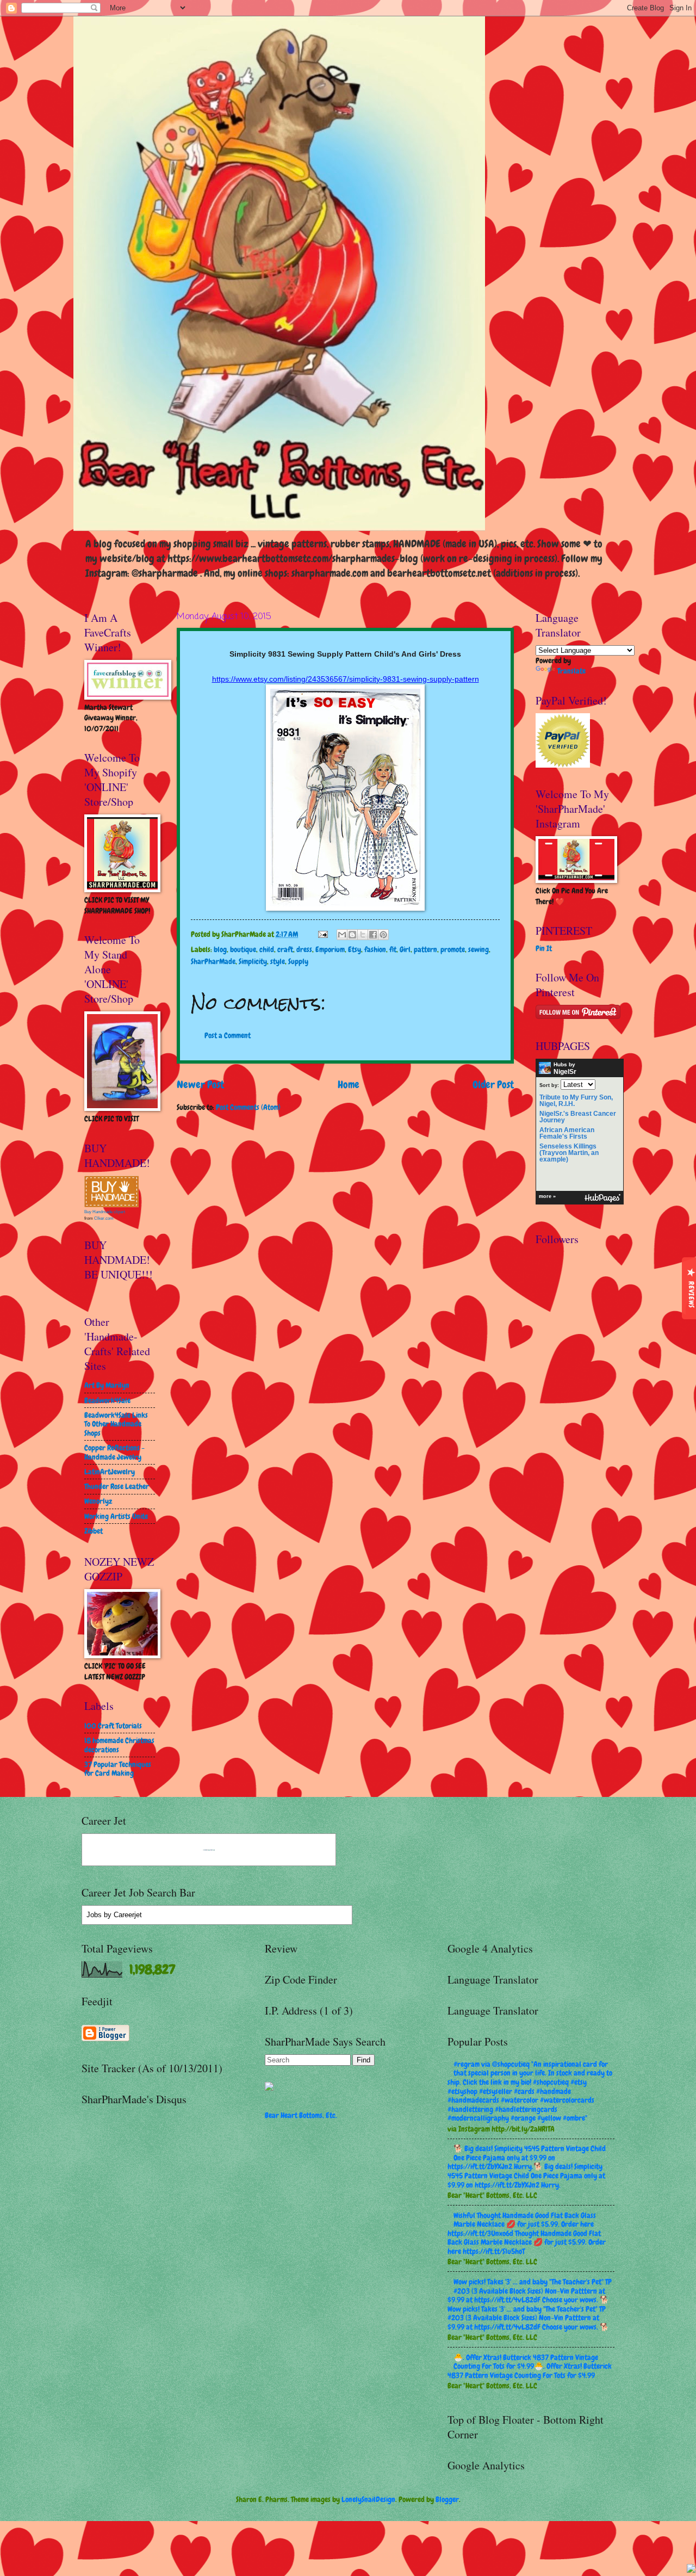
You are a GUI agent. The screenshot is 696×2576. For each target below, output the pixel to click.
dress (304, 949)
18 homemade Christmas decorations (119, 1745)
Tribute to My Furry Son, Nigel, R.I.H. (576, 1101)
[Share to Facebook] (373, 935)
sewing (478, 949)
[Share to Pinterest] (383, 935)
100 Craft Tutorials (113, 1726)
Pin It (544, 948)
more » (547, 1196)
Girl (405, 949)
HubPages (602, 1198)
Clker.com (104, 1218)
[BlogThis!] (352, 935)
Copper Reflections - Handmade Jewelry (114, 1452)
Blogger (447, 2499)
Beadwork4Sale (107, 1400)
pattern (425, 949)
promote (453, 949)
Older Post (493, 1085)
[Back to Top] (691, 2570)
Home (349, 1085)
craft (285, 949)
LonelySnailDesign (368, 2499)
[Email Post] (322, 934)
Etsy (355, 949)
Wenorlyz (98, 1501)
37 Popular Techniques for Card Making (118, 1769)
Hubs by (565, 1068)
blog (220, 949)
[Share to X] (363, 935)
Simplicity (253, 961)
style (278, 961)
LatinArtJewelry (110, 1472)
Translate (571, 671)
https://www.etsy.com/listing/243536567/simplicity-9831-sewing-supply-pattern (346, 679)
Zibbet (94, 1531)
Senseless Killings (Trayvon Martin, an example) (569, 1153)
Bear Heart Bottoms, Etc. (301, 2115)
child (267, 949)
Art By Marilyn (107, 1385)
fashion (375, 949)
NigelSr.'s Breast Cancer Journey (578, 1117)
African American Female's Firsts (567, 1133)
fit (393, 949)
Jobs (94, 1915)
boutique (243, 949)
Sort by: (549, 1085)
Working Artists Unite (116, 1516)
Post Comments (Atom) (248, 1107)
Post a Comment (228, 1035)
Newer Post (200, 1085)
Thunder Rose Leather (117, 1486)
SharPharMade (213, 961)
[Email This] (342, 935)
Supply (298, 961)
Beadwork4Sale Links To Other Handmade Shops (116, 1424)
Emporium (330, 949)
